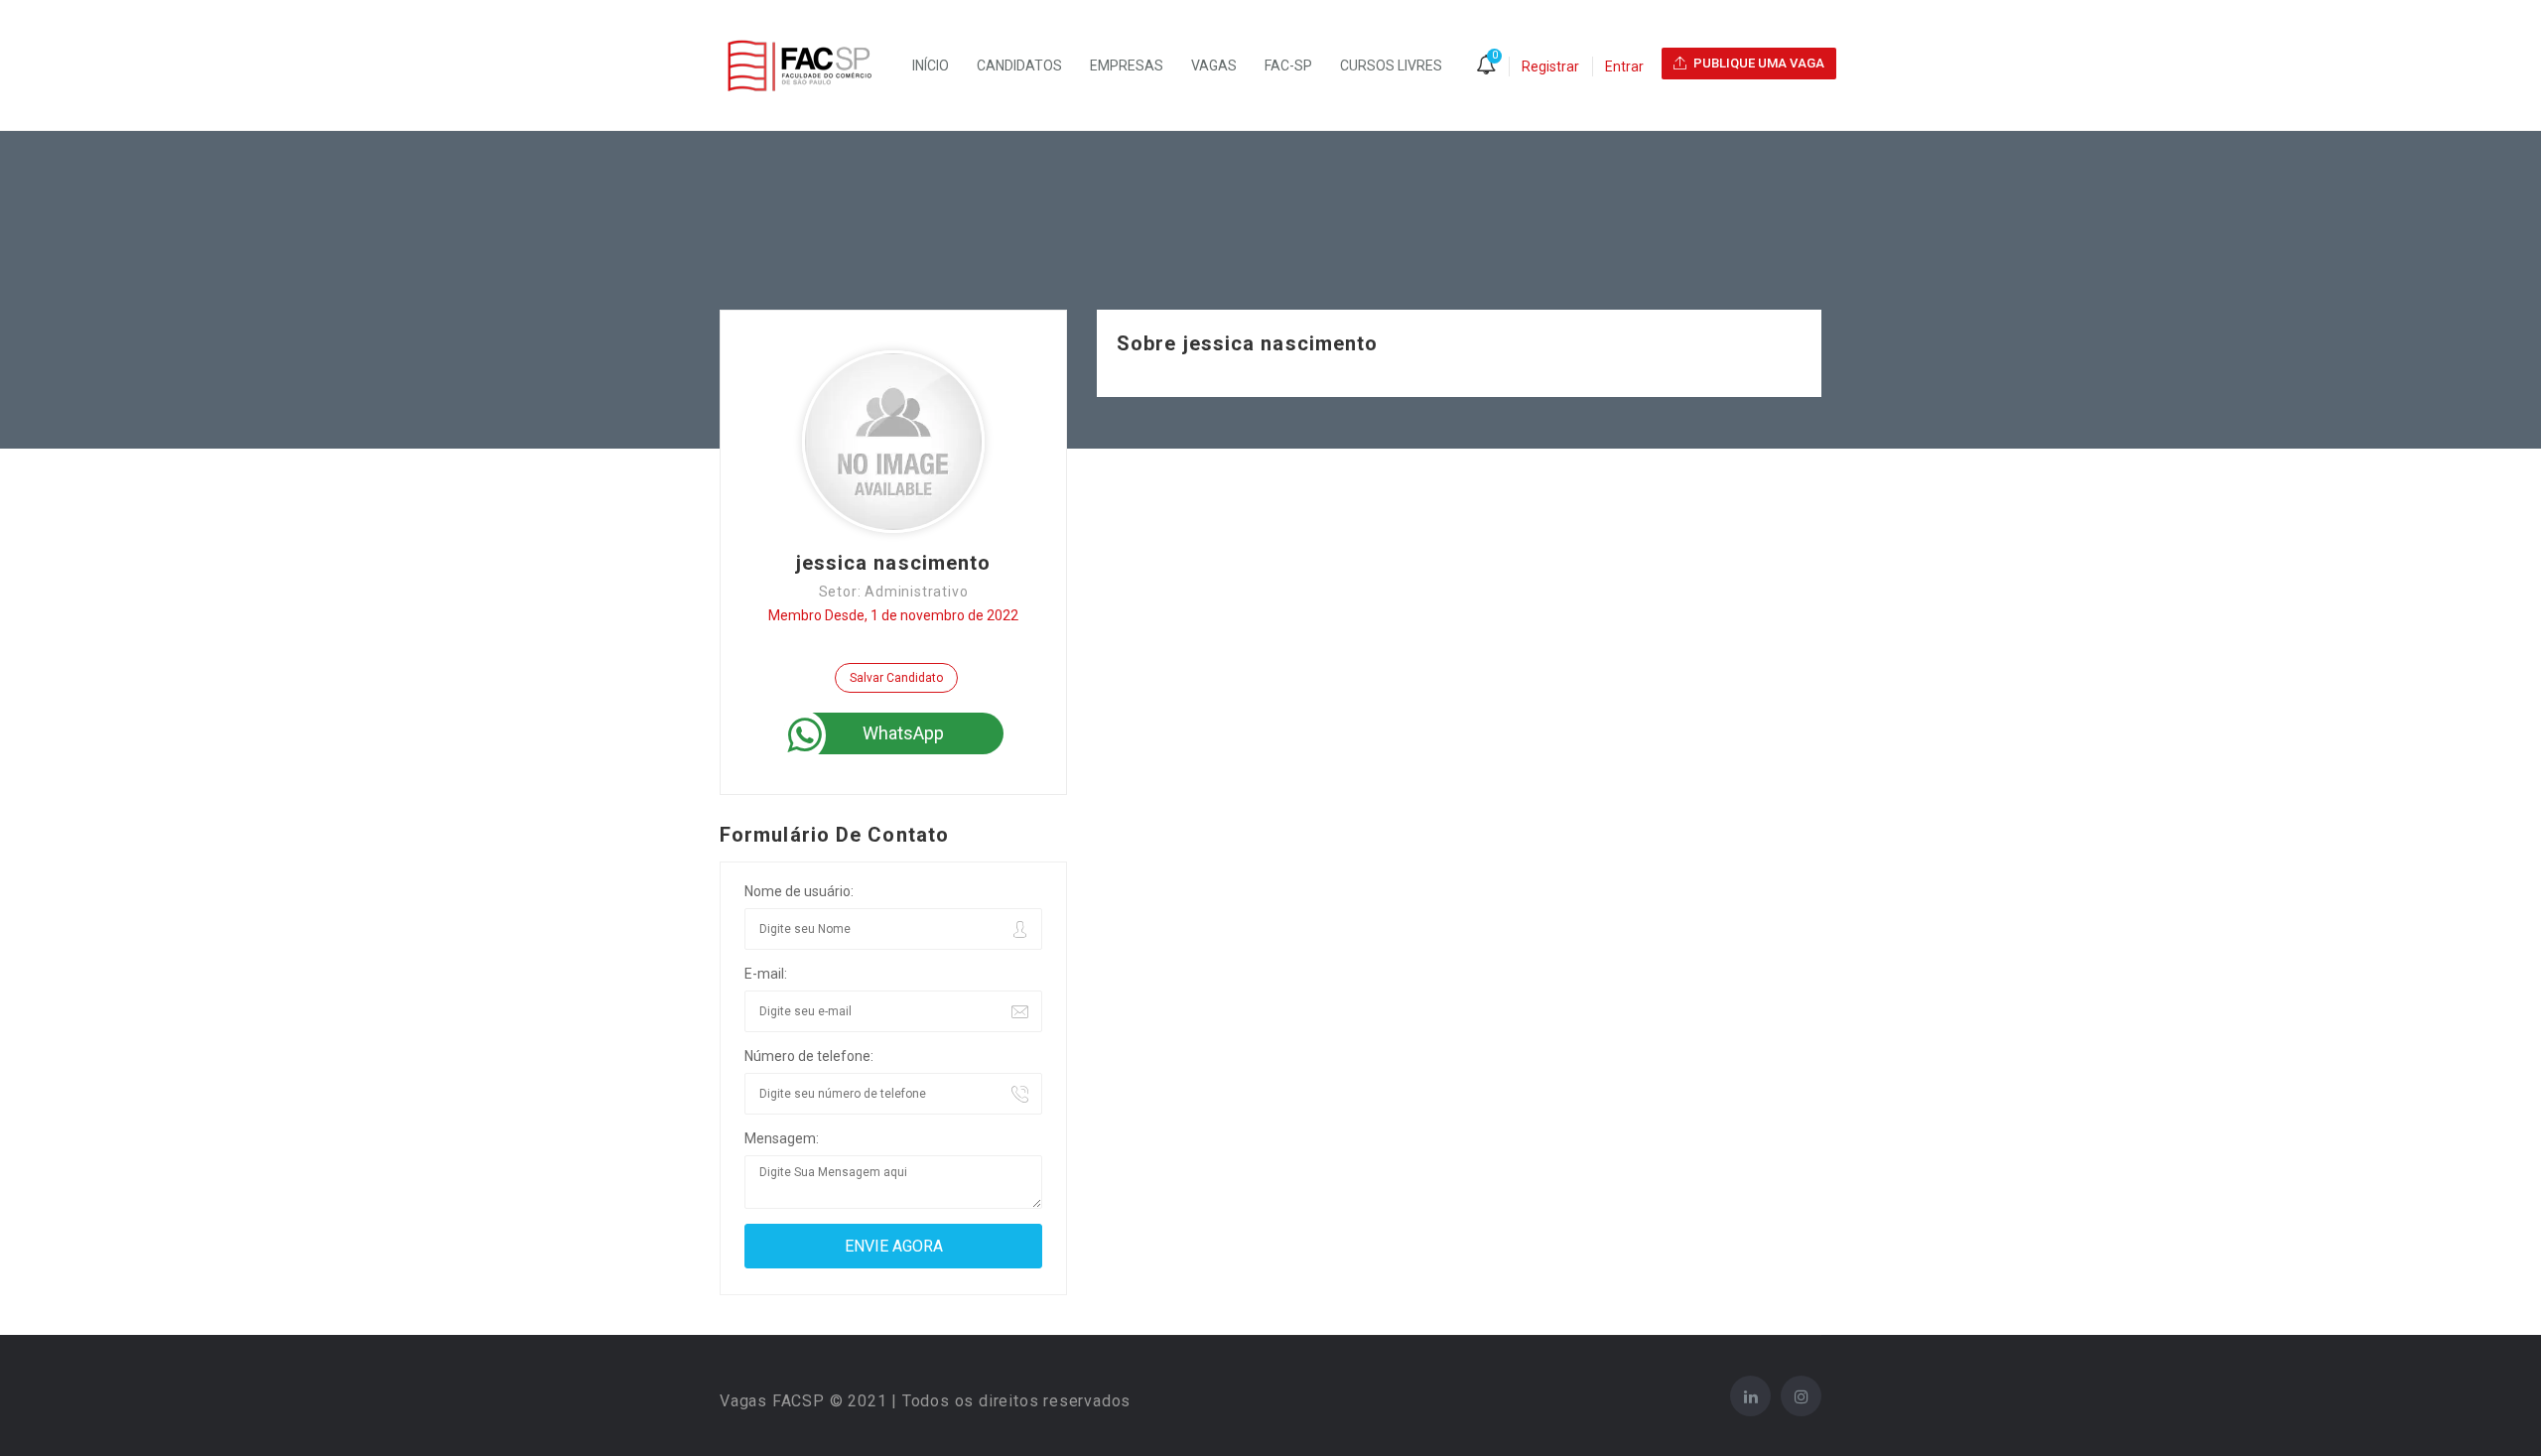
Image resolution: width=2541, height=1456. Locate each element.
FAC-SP (1288, 66)
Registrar (1550, 66)
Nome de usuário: (799, 891)
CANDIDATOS (1019, 66)
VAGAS (1214, 66)
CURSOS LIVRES (1391, 66)
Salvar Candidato (896, 678)
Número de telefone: (809, 1056)
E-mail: (766, 974)
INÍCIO (931, 66)
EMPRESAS (1127, 66)
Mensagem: (782, 1138)
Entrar (1624, 66)
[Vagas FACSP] (809, 66)
